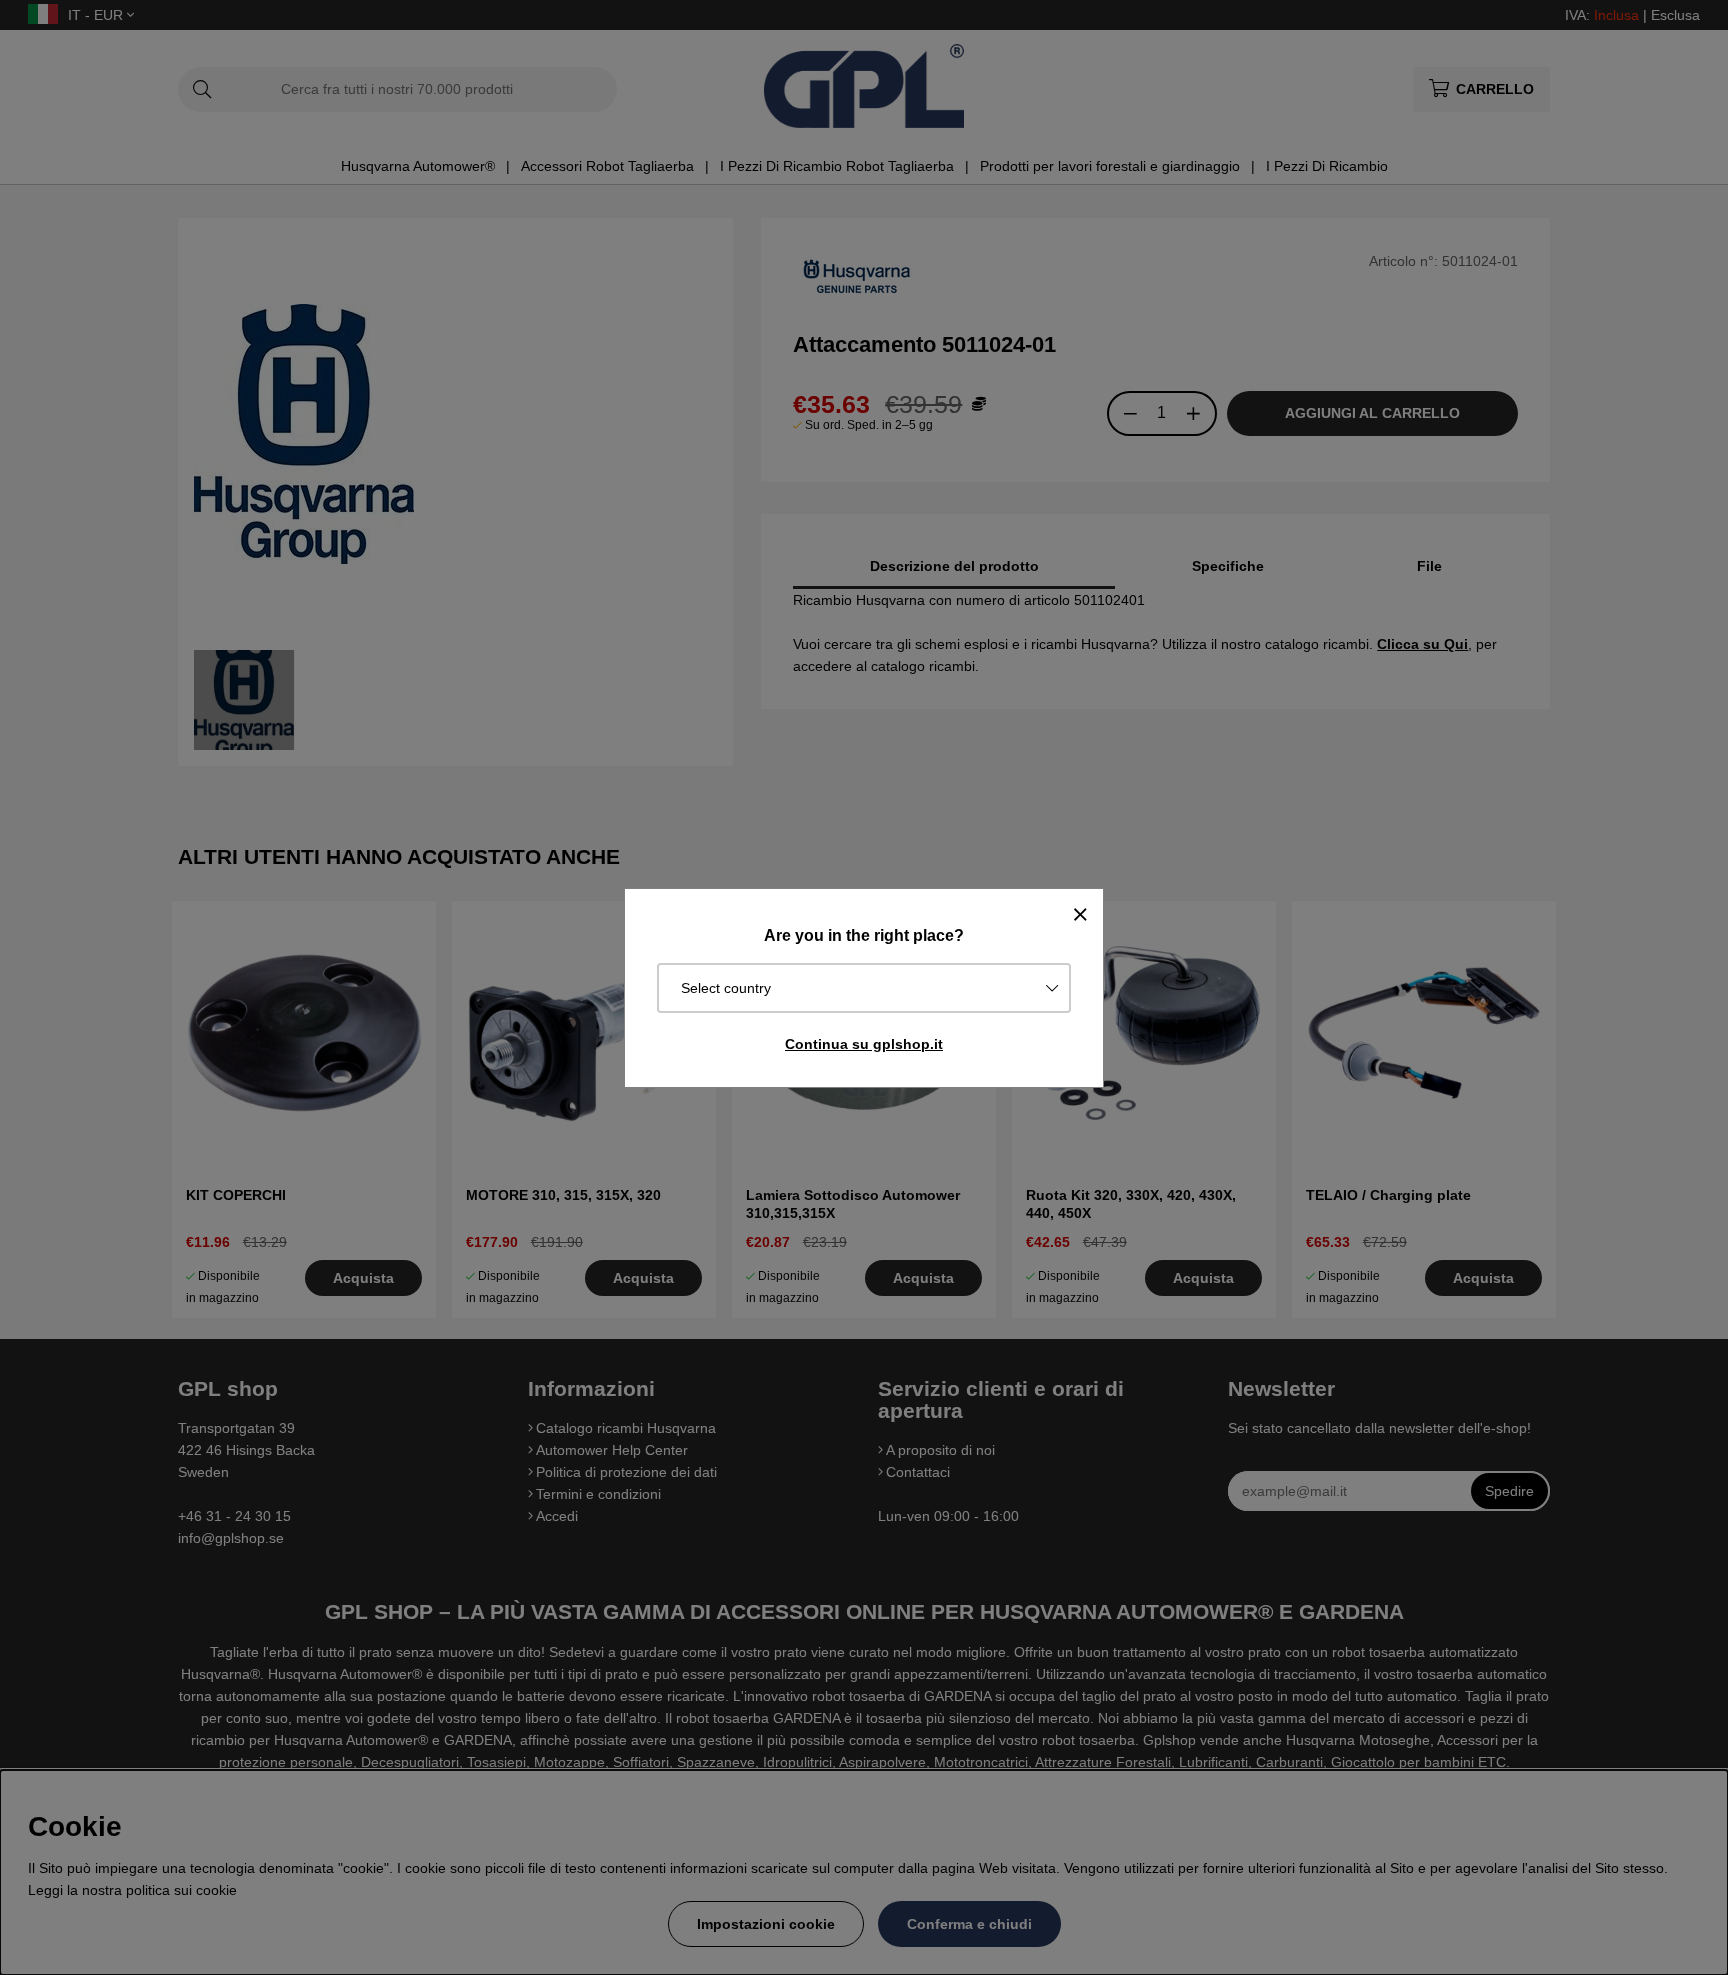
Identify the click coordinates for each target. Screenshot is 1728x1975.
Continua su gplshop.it (864, 1044)
